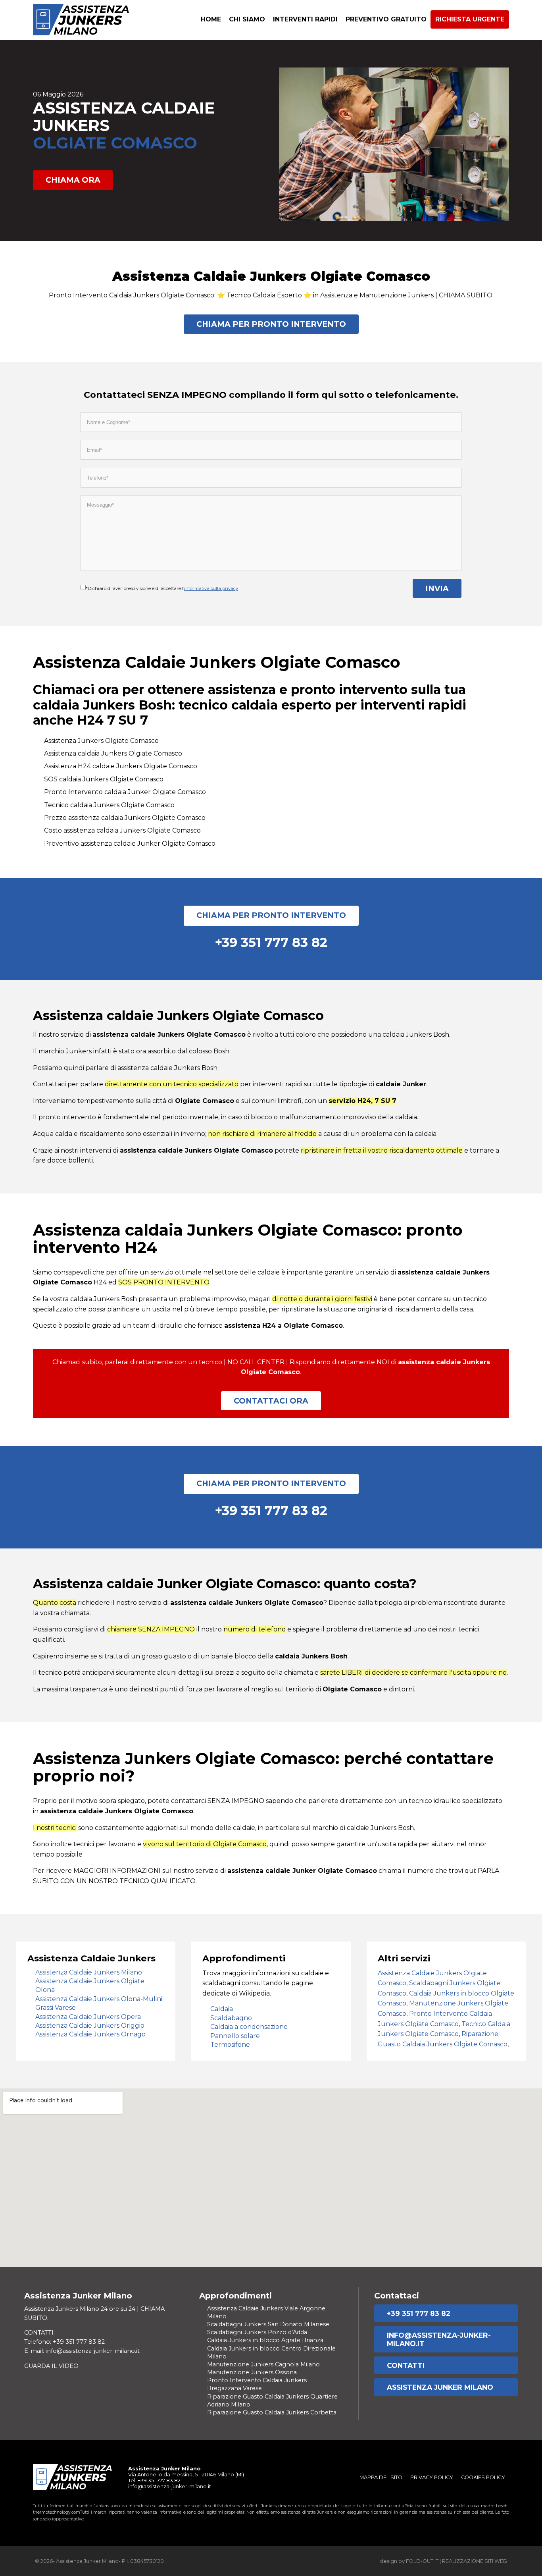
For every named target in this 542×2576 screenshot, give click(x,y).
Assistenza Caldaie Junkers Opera (88, 2017)
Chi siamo (247, 19)
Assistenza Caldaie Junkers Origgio (90, 2026)
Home (211, 19)
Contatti (406, 2365)
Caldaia (222, 2009)
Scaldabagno (231, 2018)
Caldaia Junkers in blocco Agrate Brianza (265, 2340)
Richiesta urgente (470, 19)
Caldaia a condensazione (249, 2027)
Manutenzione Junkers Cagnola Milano (263, 2364)
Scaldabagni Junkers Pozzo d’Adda (257, 2332)
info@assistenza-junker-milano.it (439, 2339)
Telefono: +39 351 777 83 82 (64, 2342)
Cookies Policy (483, 2477)
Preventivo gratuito (386, 19)
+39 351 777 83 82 (419, 2313)
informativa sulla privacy (211, 588)
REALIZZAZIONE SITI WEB (475, 2561)
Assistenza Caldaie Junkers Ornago (90, 2034)
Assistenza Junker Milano (440, 2387)
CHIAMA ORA (73, 180)
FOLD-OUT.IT (422, 2561)
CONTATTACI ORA (271, 1401)
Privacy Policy (432, 2477)
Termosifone (230, 2045)
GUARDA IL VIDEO (51, 2366)
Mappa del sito (381, 2477)
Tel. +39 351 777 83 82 (154, 2481)
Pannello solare (235, 2036)
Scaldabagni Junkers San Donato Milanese (268, 2324)
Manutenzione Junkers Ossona (252, 2372)
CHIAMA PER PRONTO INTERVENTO (271, 324)
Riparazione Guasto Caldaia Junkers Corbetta (272, 2412)
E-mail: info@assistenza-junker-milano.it (82, 2351)
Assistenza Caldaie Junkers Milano (89, 1972)
